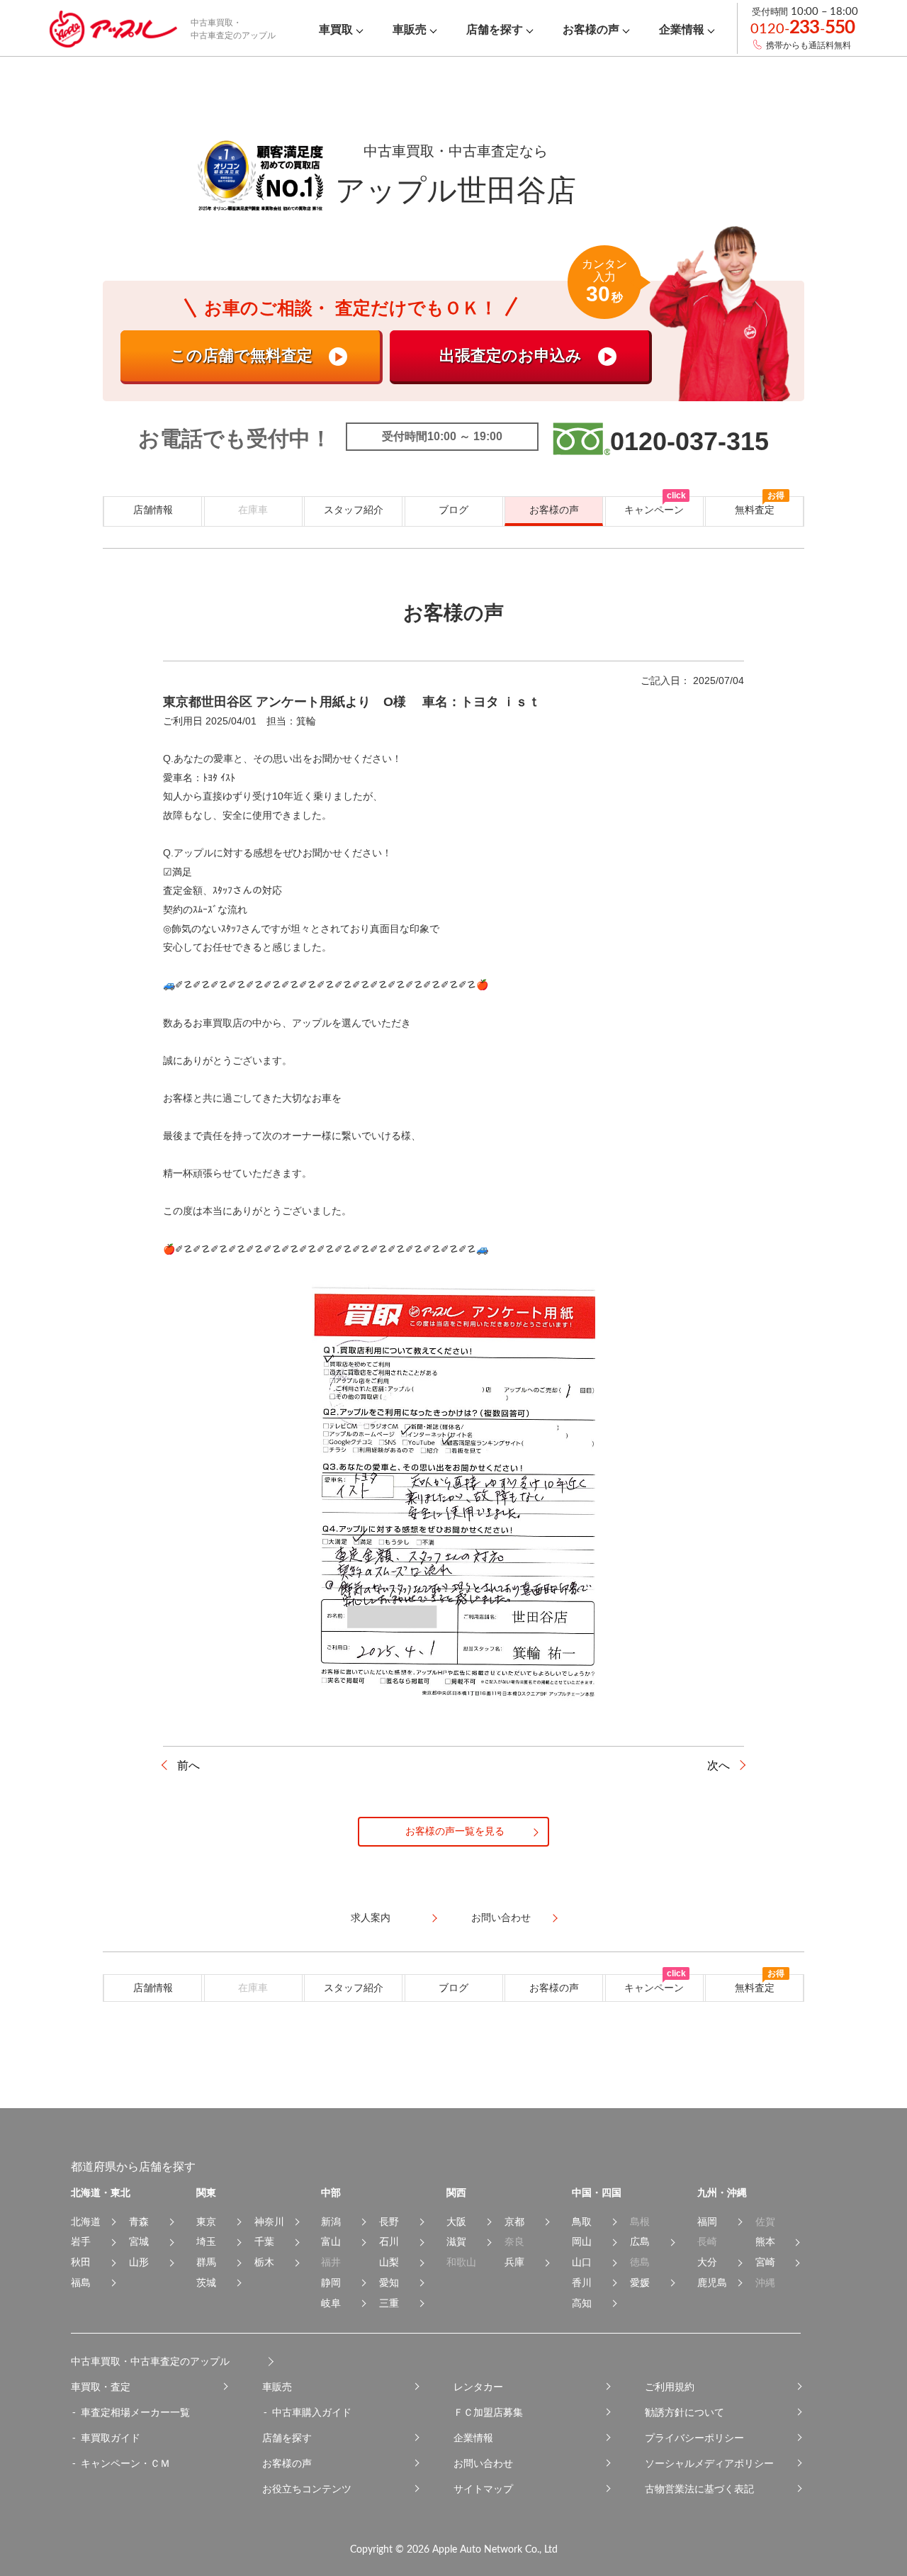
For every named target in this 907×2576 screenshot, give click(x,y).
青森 (139, 2222)
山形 (139, 2262)
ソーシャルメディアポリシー (709, 2463)
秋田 (81, 2262)
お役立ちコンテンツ (307, 2489)
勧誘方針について (685, 2412)
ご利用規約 (670, 2387)
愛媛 (640, 2283)
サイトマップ (483, 2489)
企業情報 (473, 2438)
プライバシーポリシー (694, 2438)
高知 (582, 2303)
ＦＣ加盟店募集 (488, 2412)
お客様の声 (554, 510)
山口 (582, 2262)
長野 (389, 2222)
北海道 (86, 2222)
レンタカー (478, 2387)
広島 (640, 2241)
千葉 (264, 2241)
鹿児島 (712, 2283)
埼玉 (206, 2241)
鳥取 (582, 2222)
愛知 (389, 2283)
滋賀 (456, 2241)
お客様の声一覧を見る (455, 1831)
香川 (582, 2283)
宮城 (139, 2241)
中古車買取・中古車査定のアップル (150, 2361)
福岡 (707, 2222)
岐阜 (331, 2303)
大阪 (456, 2222)
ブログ (453, 510)
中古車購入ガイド (312, 2412)
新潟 (331, 2222)
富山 (331, 2241)
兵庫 (514, 2262)
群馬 (206, 2262)
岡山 (582, 2241)
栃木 (264, 2262)
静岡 (331, 2283)
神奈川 (269, 2222)
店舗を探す (287, 2438)
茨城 (206, 2283)
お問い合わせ (483, 2463)
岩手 (81, 2241)
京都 (514, 2222)
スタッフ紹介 (354, 510)
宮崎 (765, 2262)
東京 (206, 2222)
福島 (81, 2283)
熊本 (765, 2241)
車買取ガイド (111, 2438)
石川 (389, 2241)
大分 (707, 2262)
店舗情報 (153, 510)
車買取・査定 (101, 2387)
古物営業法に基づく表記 (699, 2489)
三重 (389, 2303)
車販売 (277, 2387)
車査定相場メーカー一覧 (135, 2412)
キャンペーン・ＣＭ (125, 2463)
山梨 (389, 2262)
